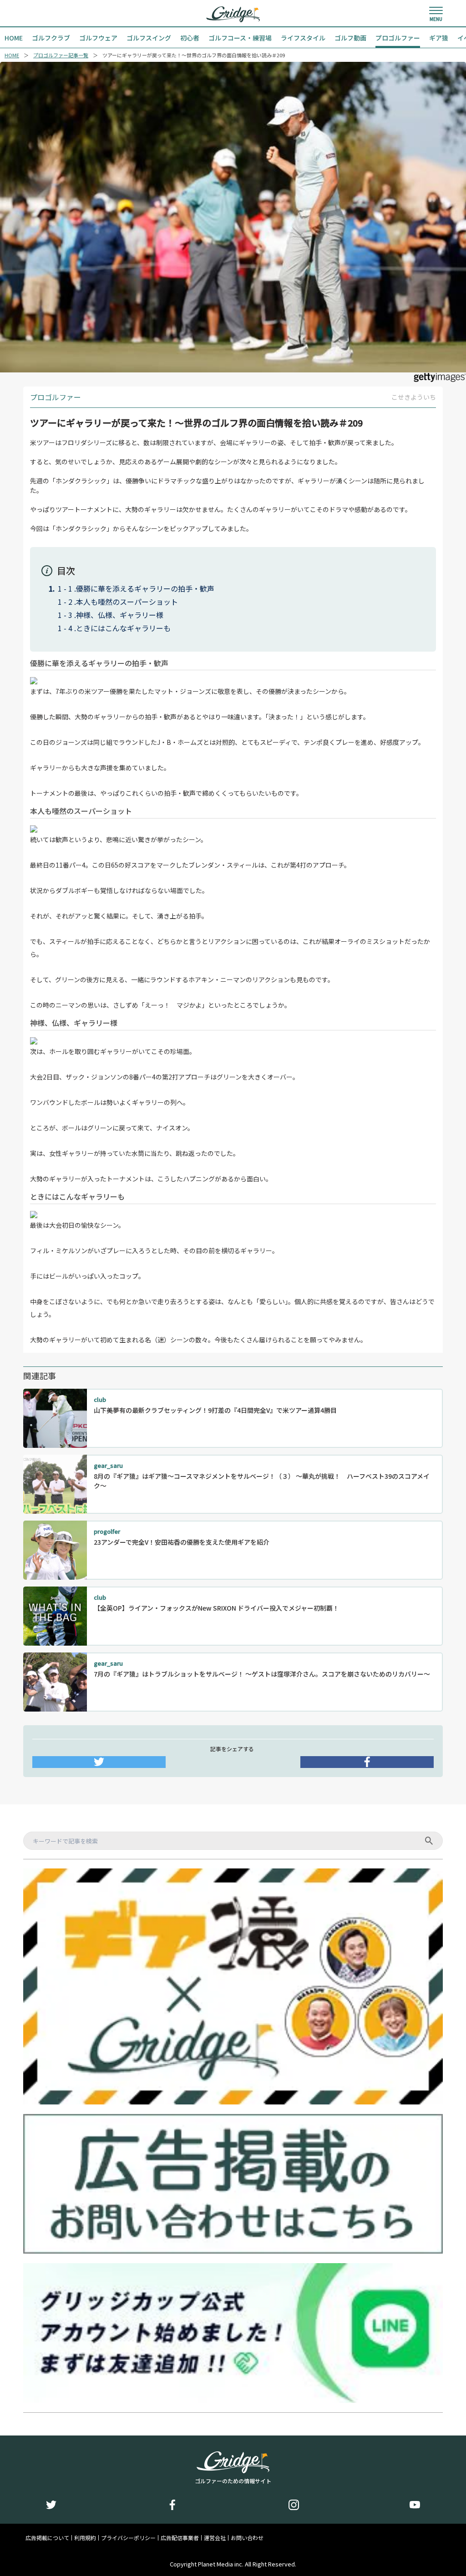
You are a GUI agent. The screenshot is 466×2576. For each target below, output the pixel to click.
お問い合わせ (247, 2538)
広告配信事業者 (180, 2538)
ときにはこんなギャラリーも (123, 628)
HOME (12, 55)
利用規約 (85, 2538)
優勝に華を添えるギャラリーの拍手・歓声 (145, 588)
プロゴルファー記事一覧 (61, 55)
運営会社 (215, 2538)
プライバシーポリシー (128, 2538)
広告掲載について (47, 2538)
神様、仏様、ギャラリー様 (120, 615)
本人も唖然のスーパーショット (127, 602)
